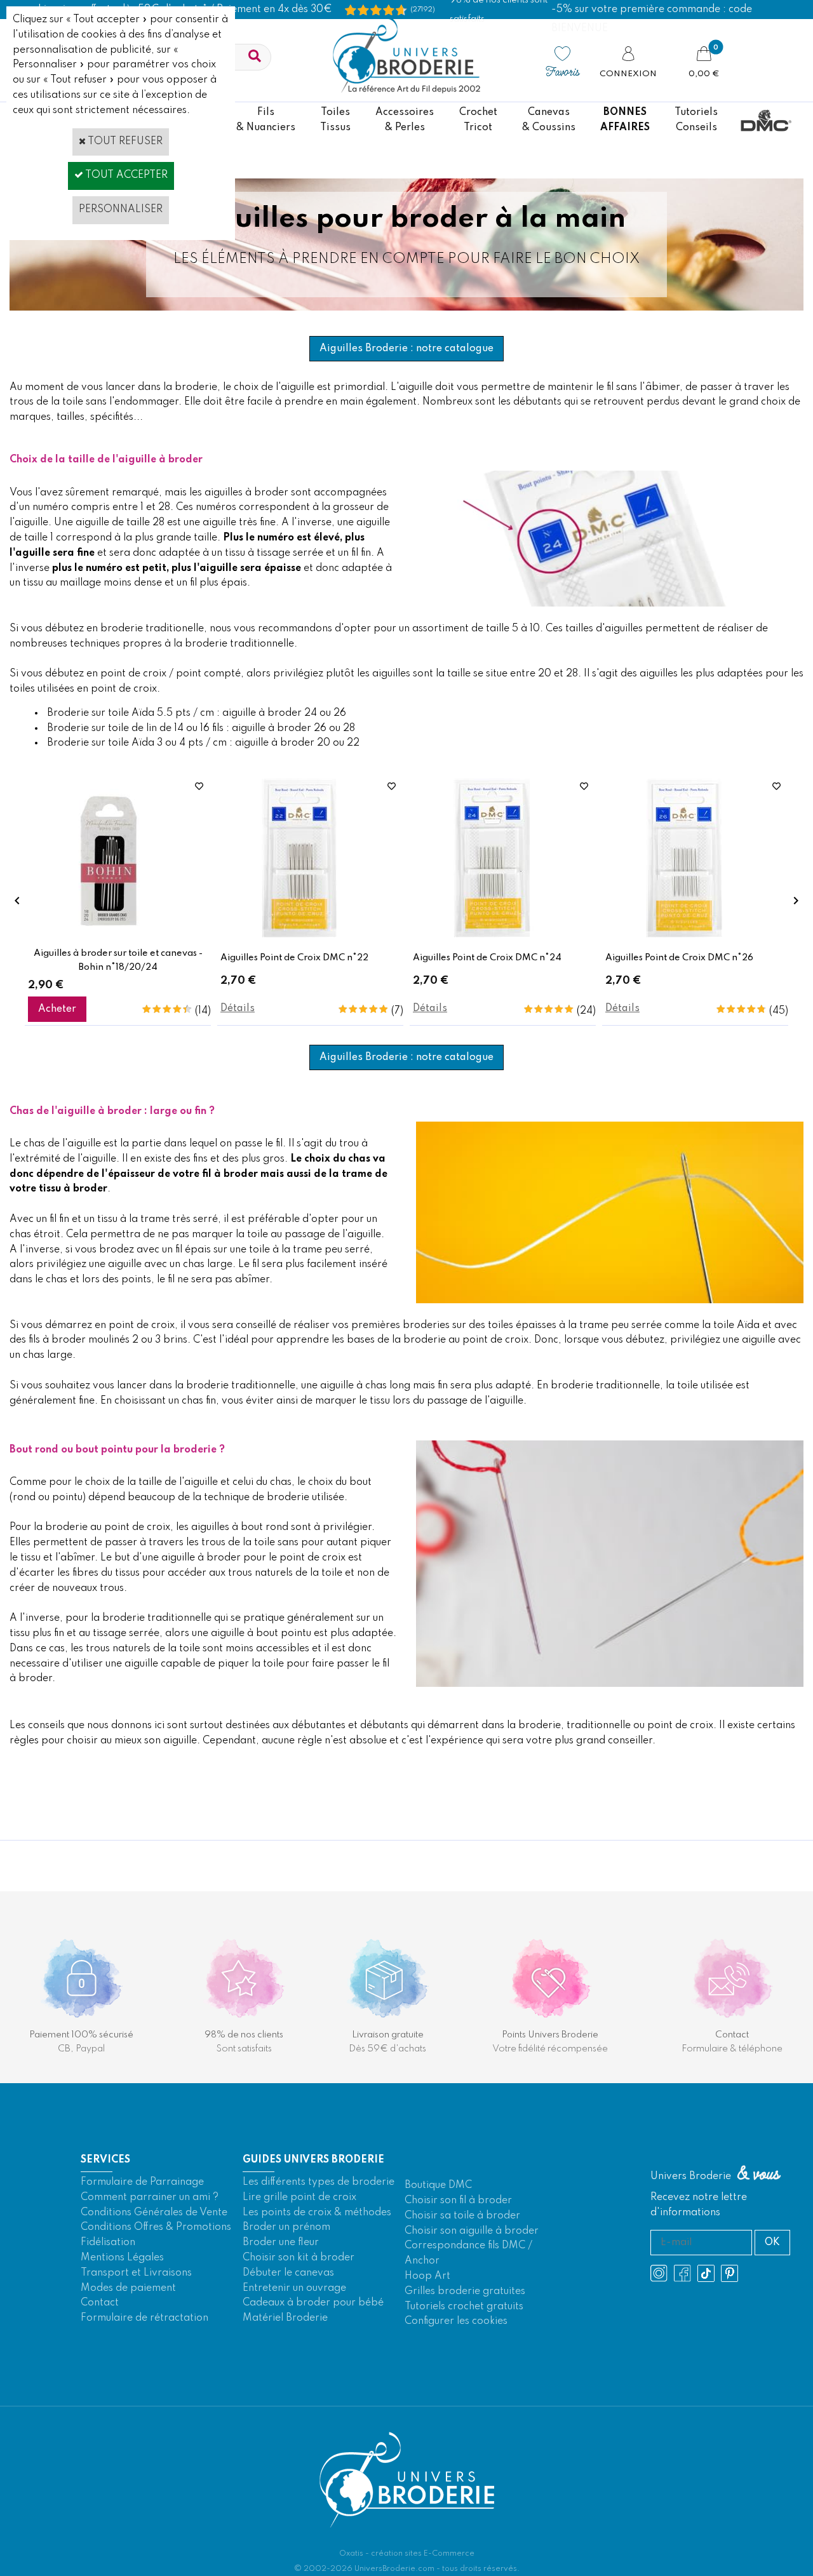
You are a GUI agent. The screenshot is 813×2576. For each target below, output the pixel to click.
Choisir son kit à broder (299, 2258)
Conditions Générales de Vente (154, 2213)
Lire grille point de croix (299, 2197)
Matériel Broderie (285, 2318)
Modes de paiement (128, 2288)
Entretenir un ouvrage (294, 2288)
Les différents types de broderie (319, 2182)
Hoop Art (427, 2276)
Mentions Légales (122, 2258)
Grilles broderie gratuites (465, 2291)
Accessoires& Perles (405, 120)
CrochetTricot (478, 120)
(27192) (423, 10)
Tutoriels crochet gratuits (464, 2307)
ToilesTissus (335, 120)
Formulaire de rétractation (144, 2318)
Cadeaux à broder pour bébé (313, 2303)
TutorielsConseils (696, 120)
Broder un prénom (286, 2227)
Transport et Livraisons (136, 2273)
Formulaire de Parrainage (142, 2182)
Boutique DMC (438, 2185)
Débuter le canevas (288, 2273)
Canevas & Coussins (549, 120)
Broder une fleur (281, 2243)
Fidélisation (108, 2243)
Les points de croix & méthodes (317, 2213)
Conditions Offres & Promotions (156, 2227)
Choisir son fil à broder (458, 2201)
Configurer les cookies (456, 2321)
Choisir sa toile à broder (462, 2216)
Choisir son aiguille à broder (472, 2231)
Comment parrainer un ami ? (150, 2197)
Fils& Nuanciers (266, 120)
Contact (100, 2303)
